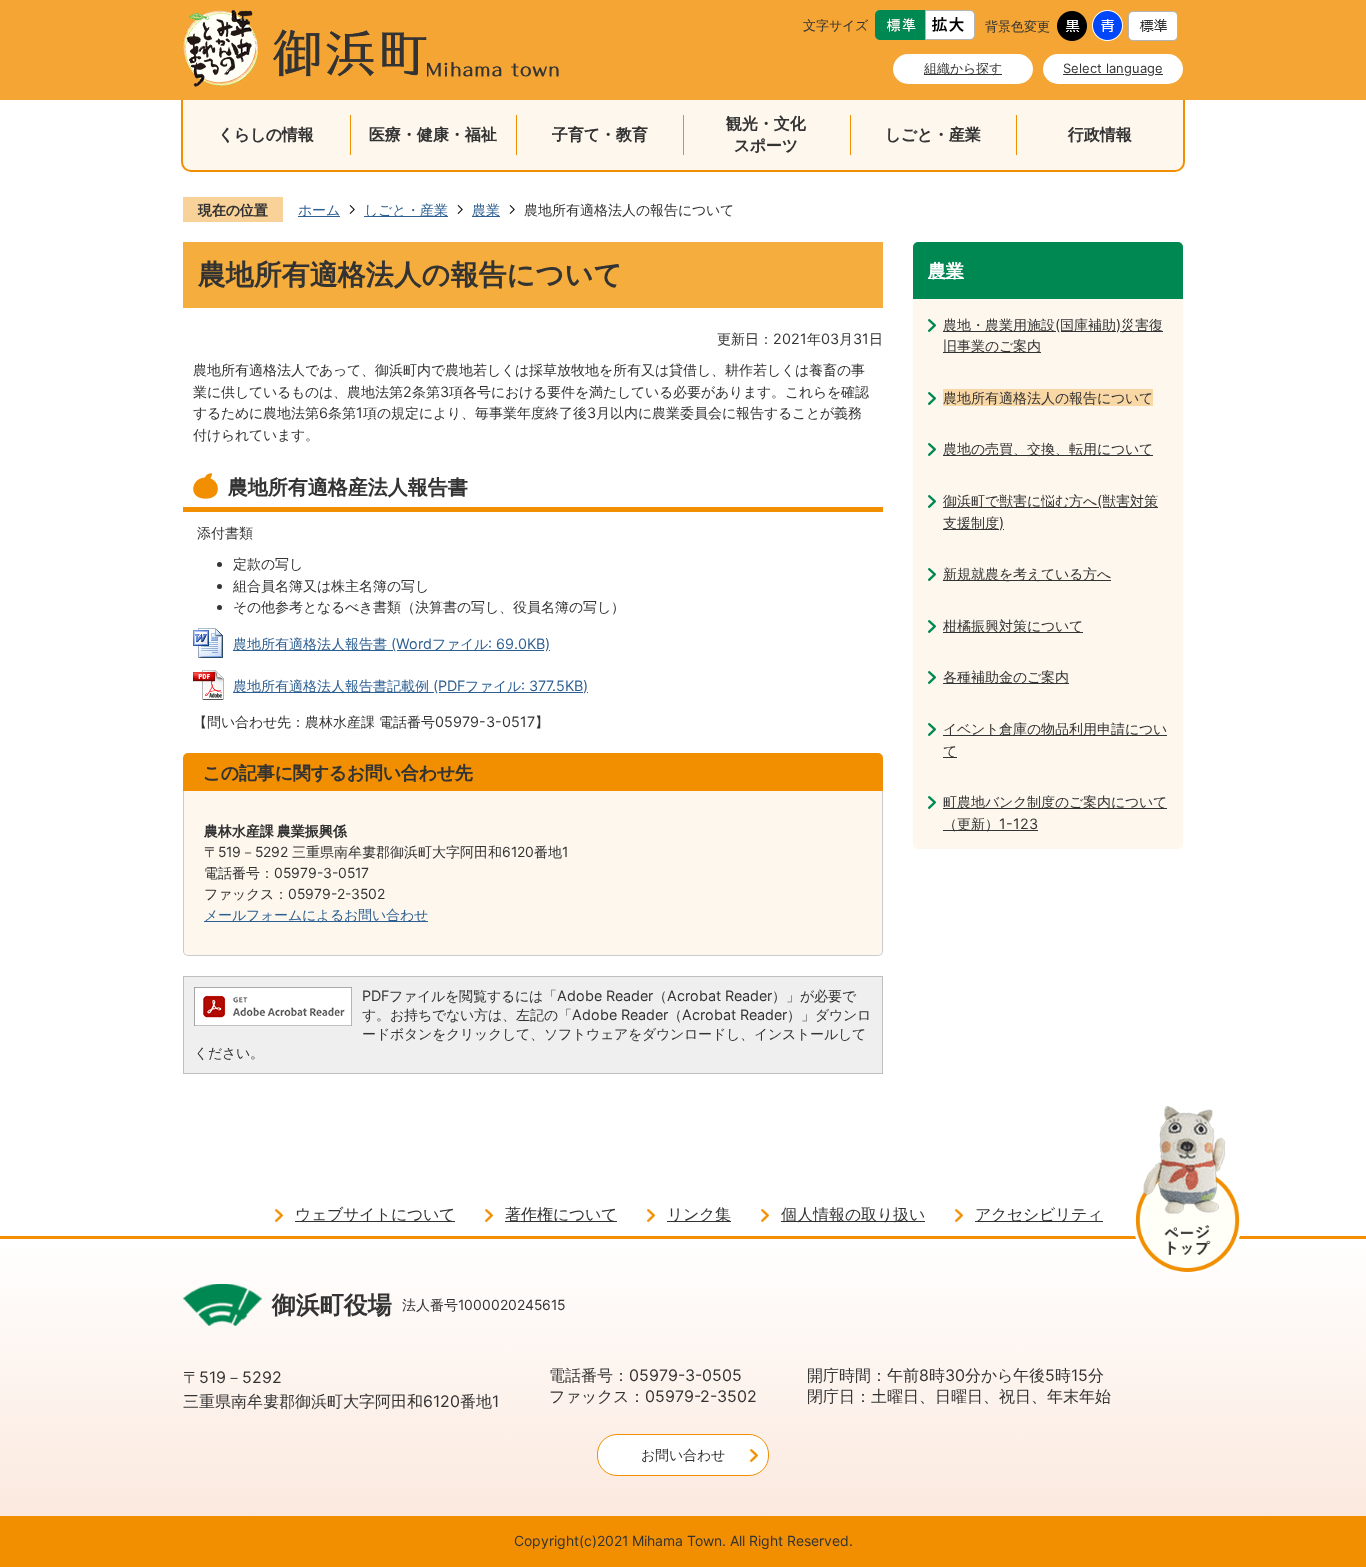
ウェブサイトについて (375, 1214)
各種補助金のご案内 (1006, 676)
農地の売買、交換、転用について (1048, 448)
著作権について (561, 1214)
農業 (486, 209)
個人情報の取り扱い (853, 1214)
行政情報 (1100, 134)
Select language (1113, 68)
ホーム (319, 209)
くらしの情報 (266, 134)
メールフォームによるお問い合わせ (316, 914)
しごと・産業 (933, 134)
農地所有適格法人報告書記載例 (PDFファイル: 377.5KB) (410, 685)
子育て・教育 (600, 134)
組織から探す (963, 68)
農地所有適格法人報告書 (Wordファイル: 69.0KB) (391, 643)
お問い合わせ (683, 1454)
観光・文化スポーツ (766, 134)
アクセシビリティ (1039, 1214)
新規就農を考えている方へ (1027, 573)
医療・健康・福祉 (433, 134)
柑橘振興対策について (1013, 625)
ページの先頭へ (1187, 1192)
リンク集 (699, 1214)
